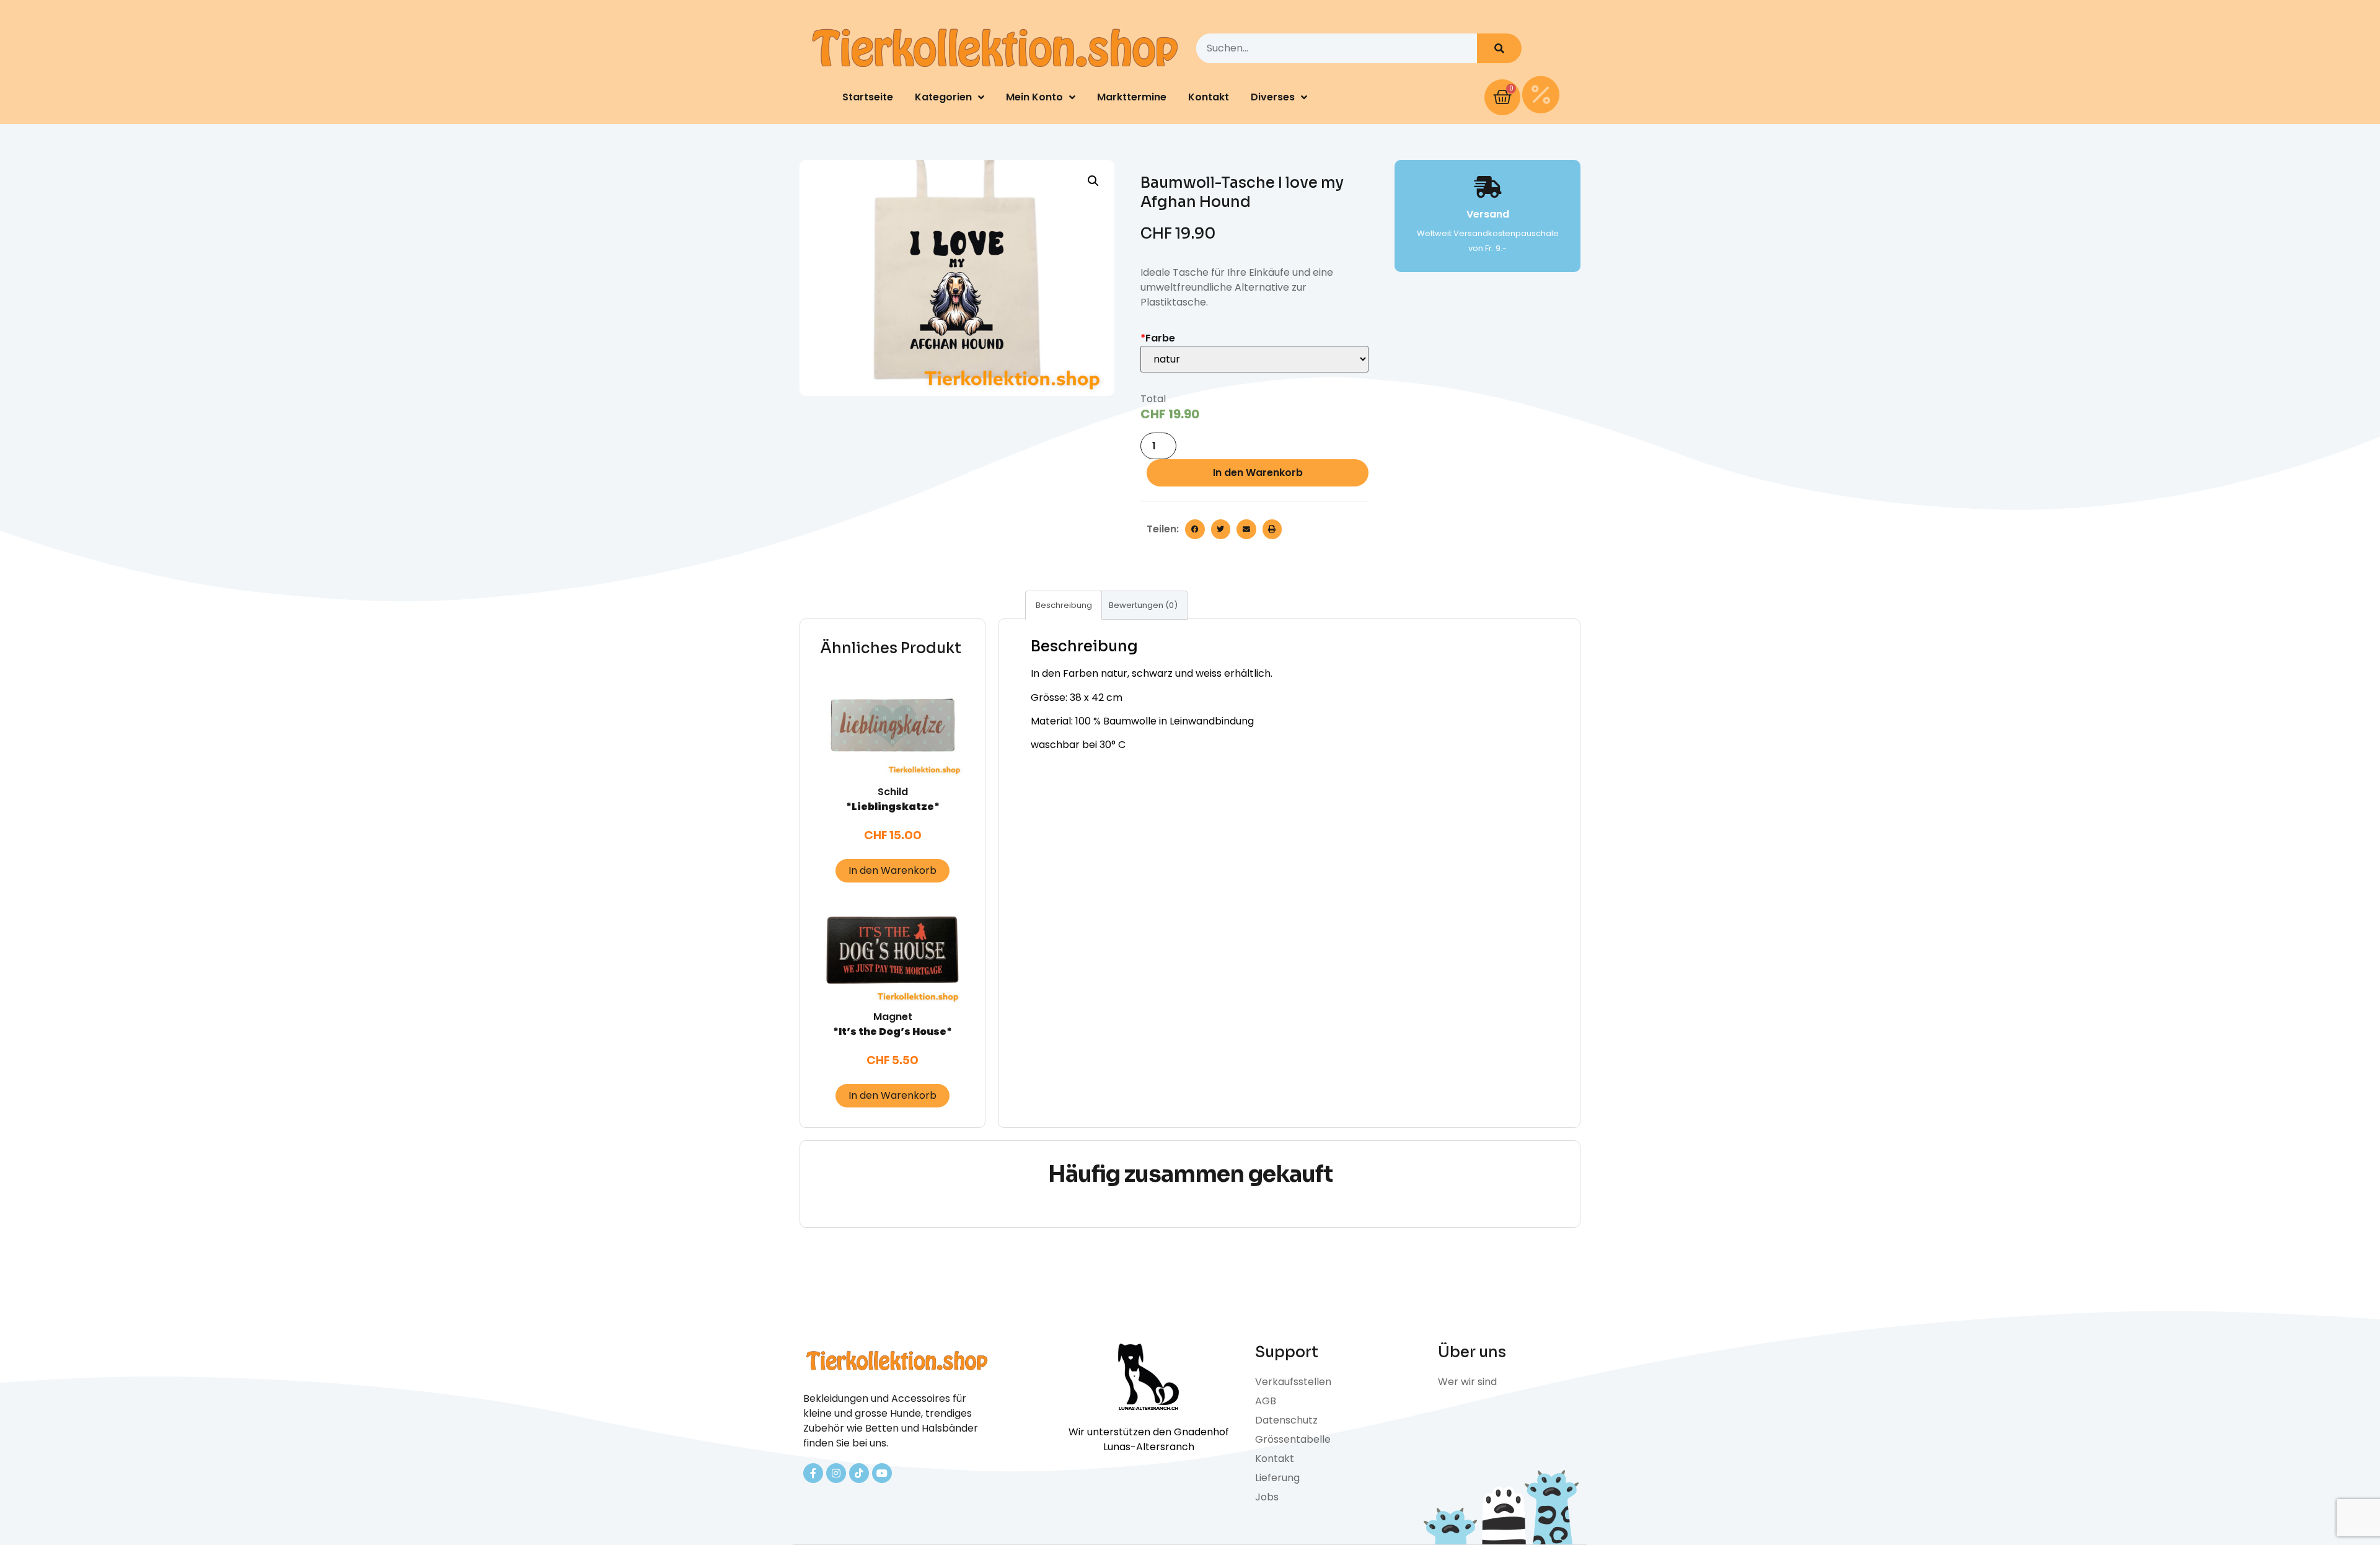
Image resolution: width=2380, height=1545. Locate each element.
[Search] (1499, 48)
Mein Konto (1034, 97)
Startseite (868, 97)
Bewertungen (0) (1143, 605)
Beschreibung (1064, 605)
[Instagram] (836, 1473)
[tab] (1064, 605)
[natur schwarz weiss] (1254, 359)
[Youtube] (882, 1473)
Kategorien (943, 97)
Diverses (1273, 97)
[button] (1195, 529)
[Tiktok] (859, 1473)
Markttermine (1132, 97)
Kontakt (1209, 97)
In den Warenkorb (1258, 473)
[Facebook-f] (813, 1473)
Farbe (1158, 338)
